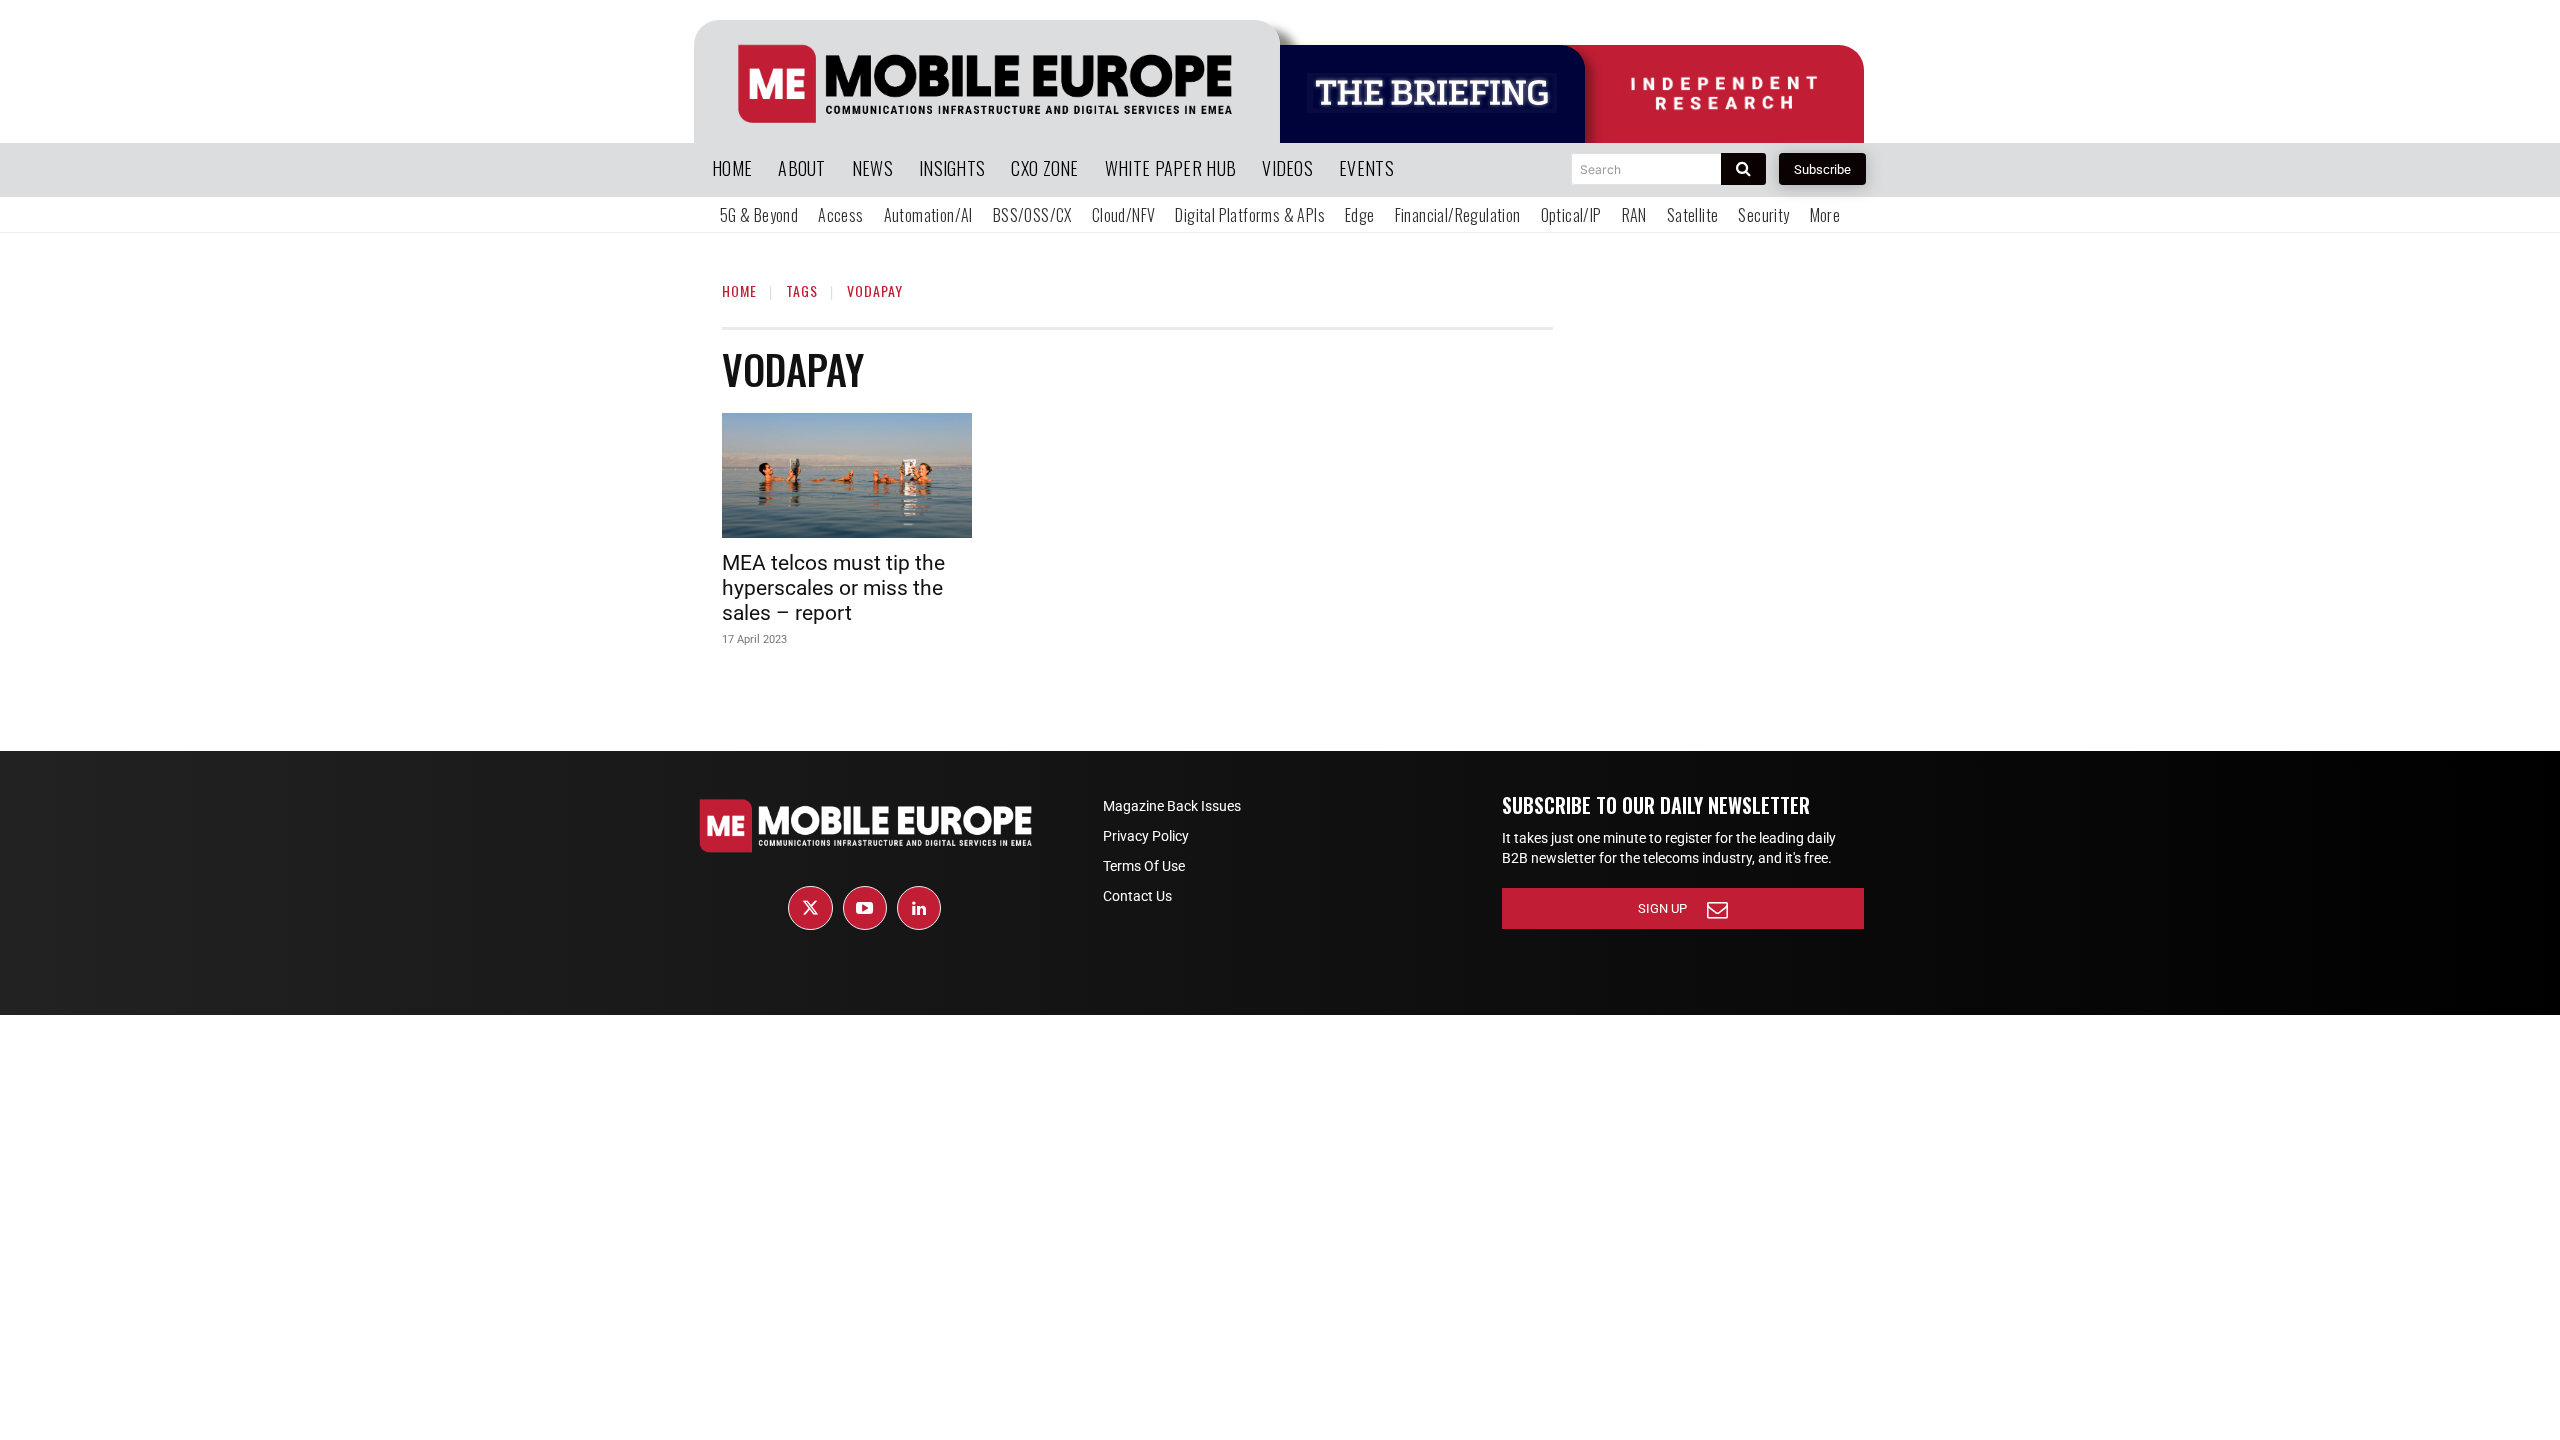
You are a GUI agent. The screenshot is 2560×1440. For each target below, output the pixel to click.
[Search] (1743, 169)
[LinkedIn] (919, 908)
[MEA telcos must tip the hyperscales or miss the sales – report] (847, 475)
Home (739, 290)
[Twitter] (810, 908)
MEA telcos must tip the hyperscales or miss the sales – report (833, 588)
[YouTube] (865, 908)
